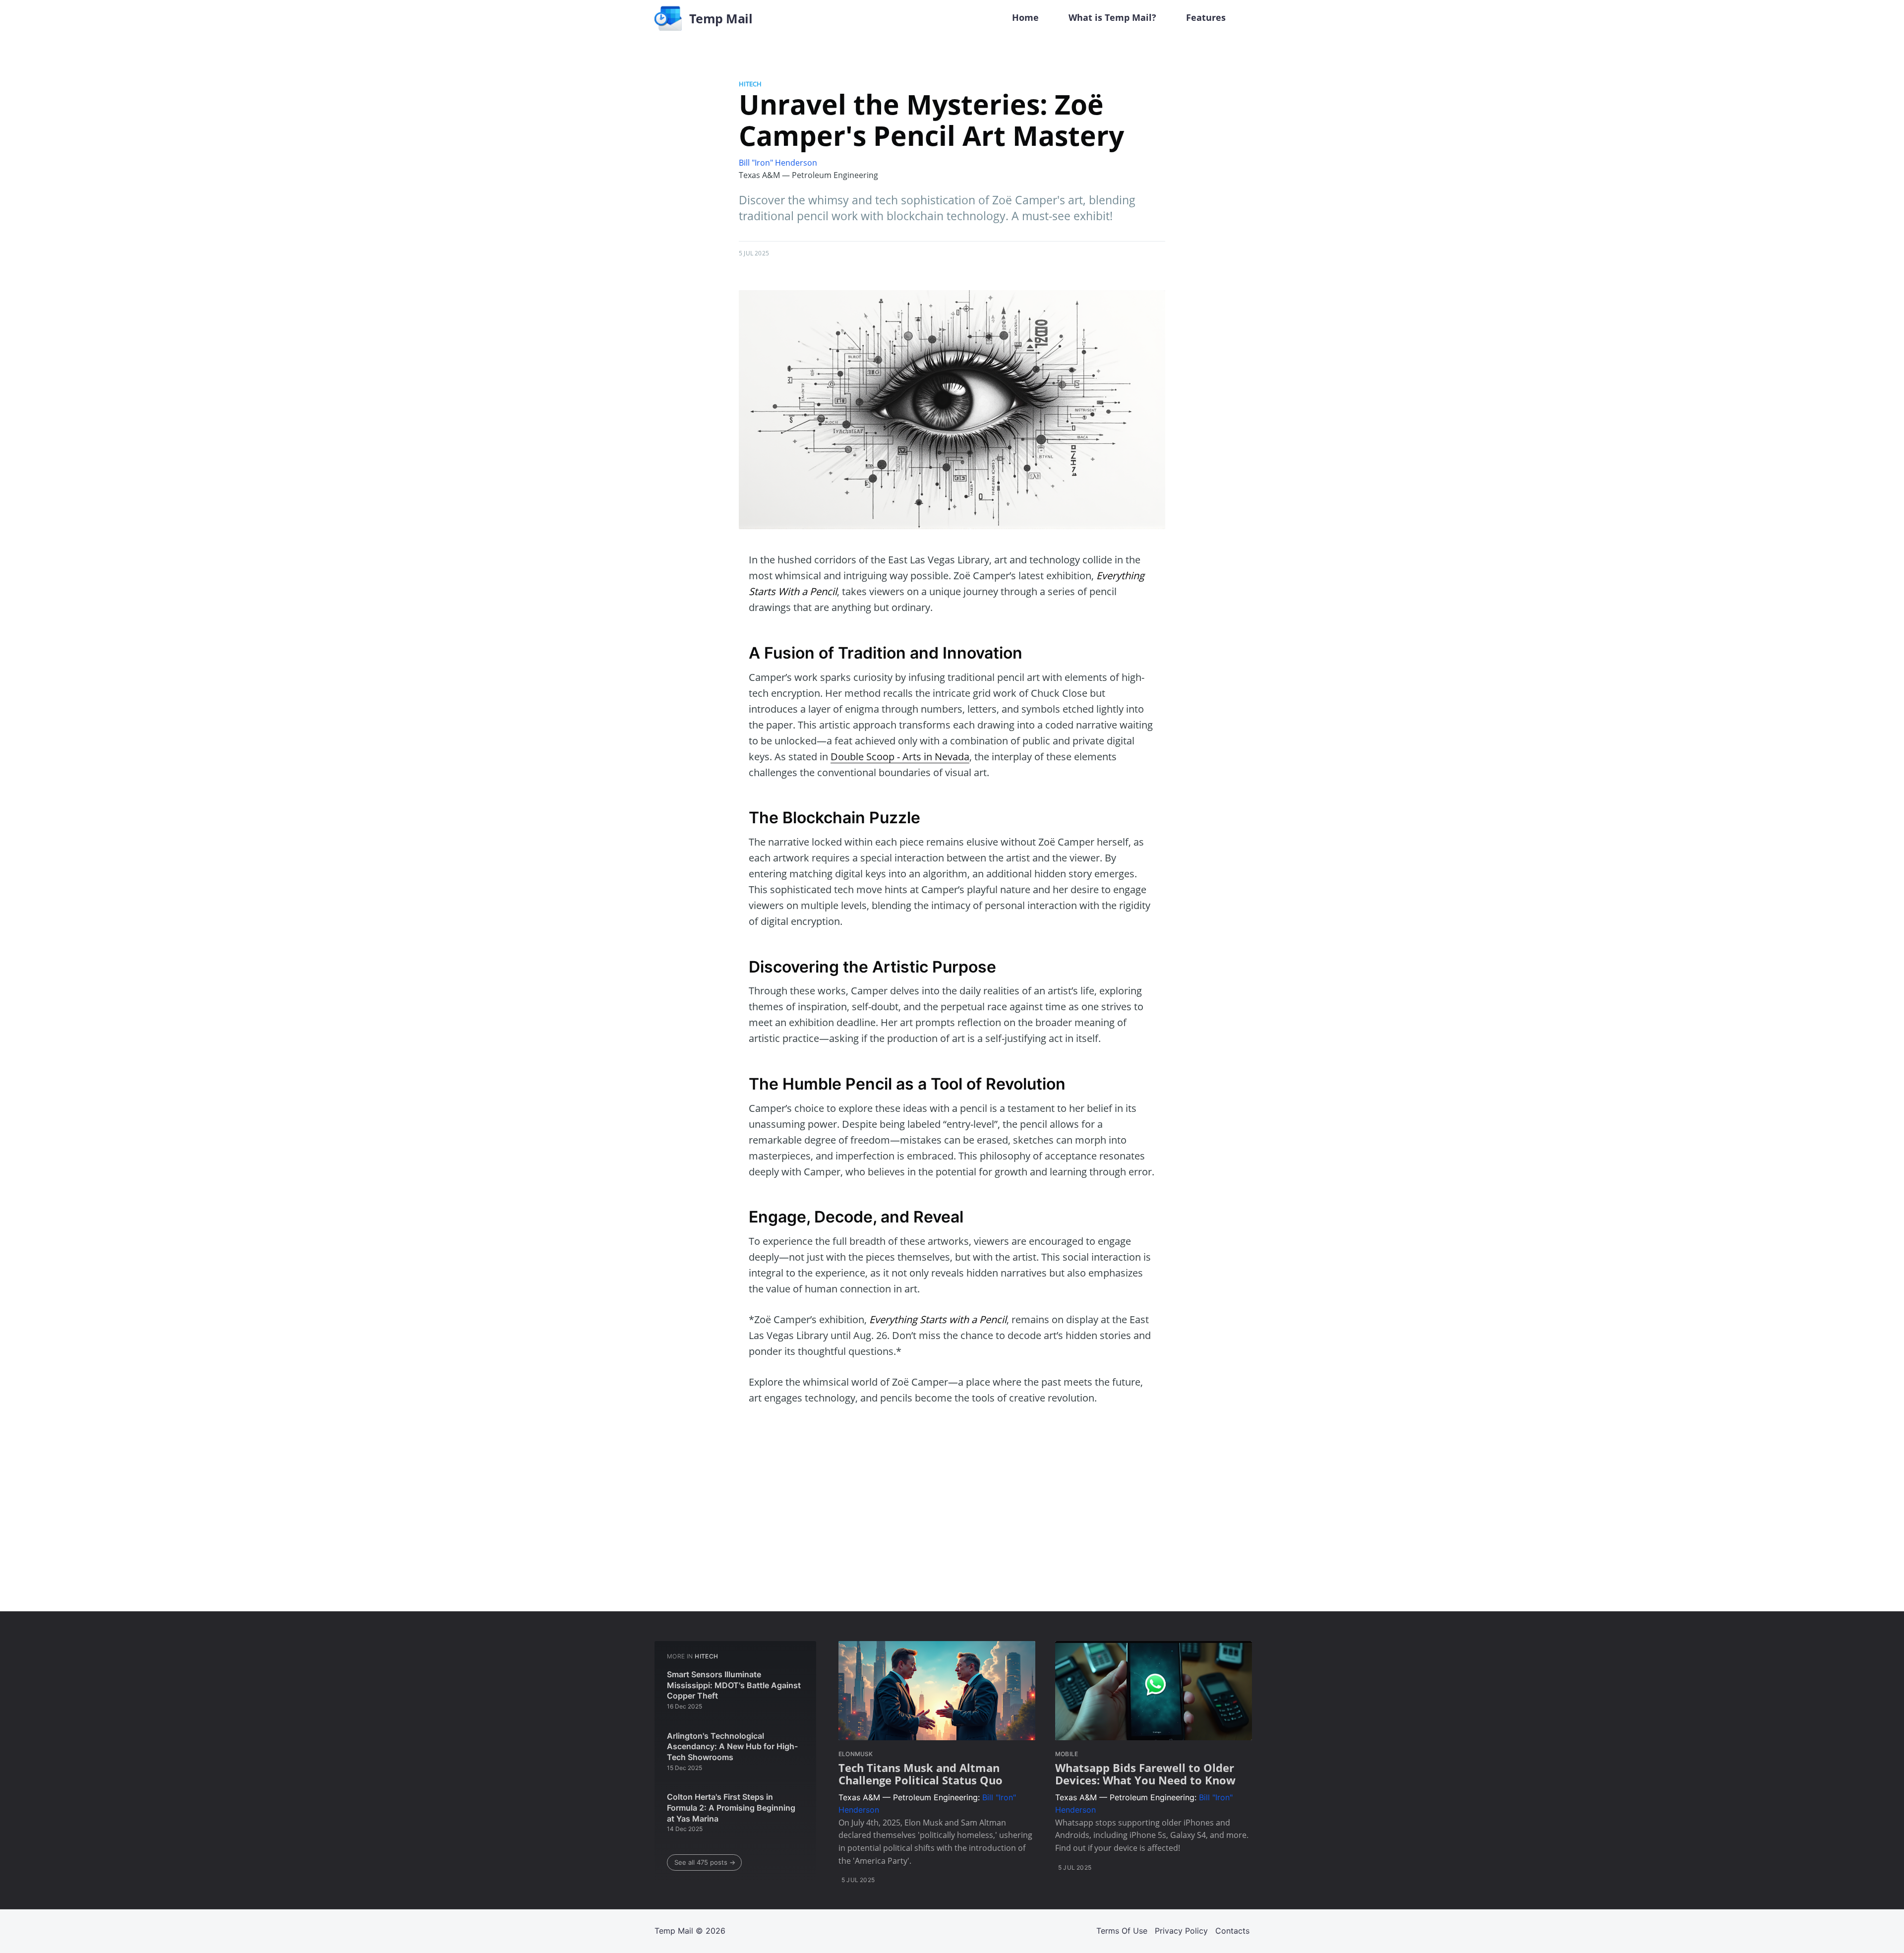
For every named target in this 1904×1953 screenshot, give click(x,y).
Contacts (1232, 1931)
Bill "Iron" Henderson (778, 163)
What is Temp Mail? (1112, 17)
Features (1206, 17)
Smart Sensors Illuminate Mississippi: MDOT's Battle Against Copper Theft (734, 1685)
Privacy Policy (1181, 1931)
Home (1025, 17)
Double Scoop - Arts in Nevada (900, 757)
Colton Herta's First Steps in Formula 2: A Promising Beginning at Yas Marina (731, 1807)
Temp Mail (674, 1931)
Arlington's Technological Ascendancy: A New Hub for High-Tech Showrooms (732, 1746)
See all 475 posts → (705, 1862)
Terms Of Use (1122, 1931)
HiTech (750, 84)
